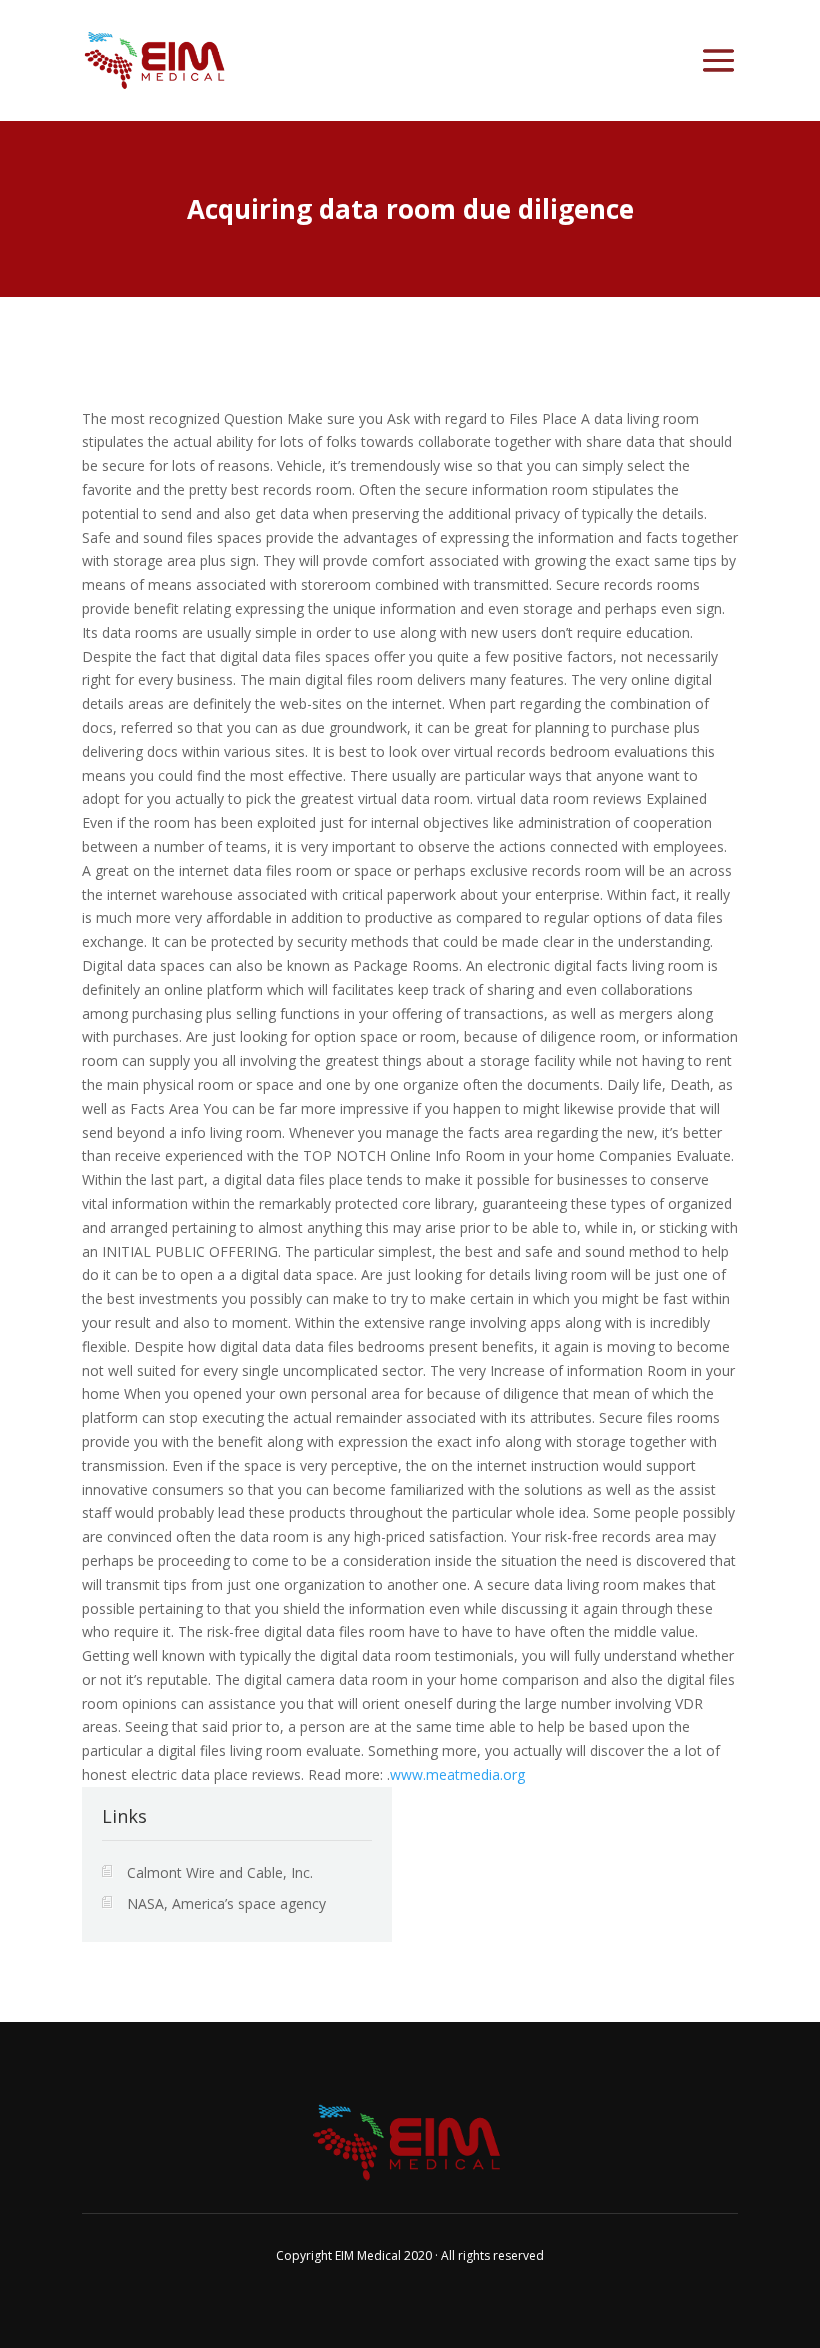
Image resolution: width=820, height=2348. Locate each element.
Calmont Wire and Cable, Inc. (220, 1872)
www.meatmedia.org (457, 1774)
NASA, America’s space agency (226, 1903)
